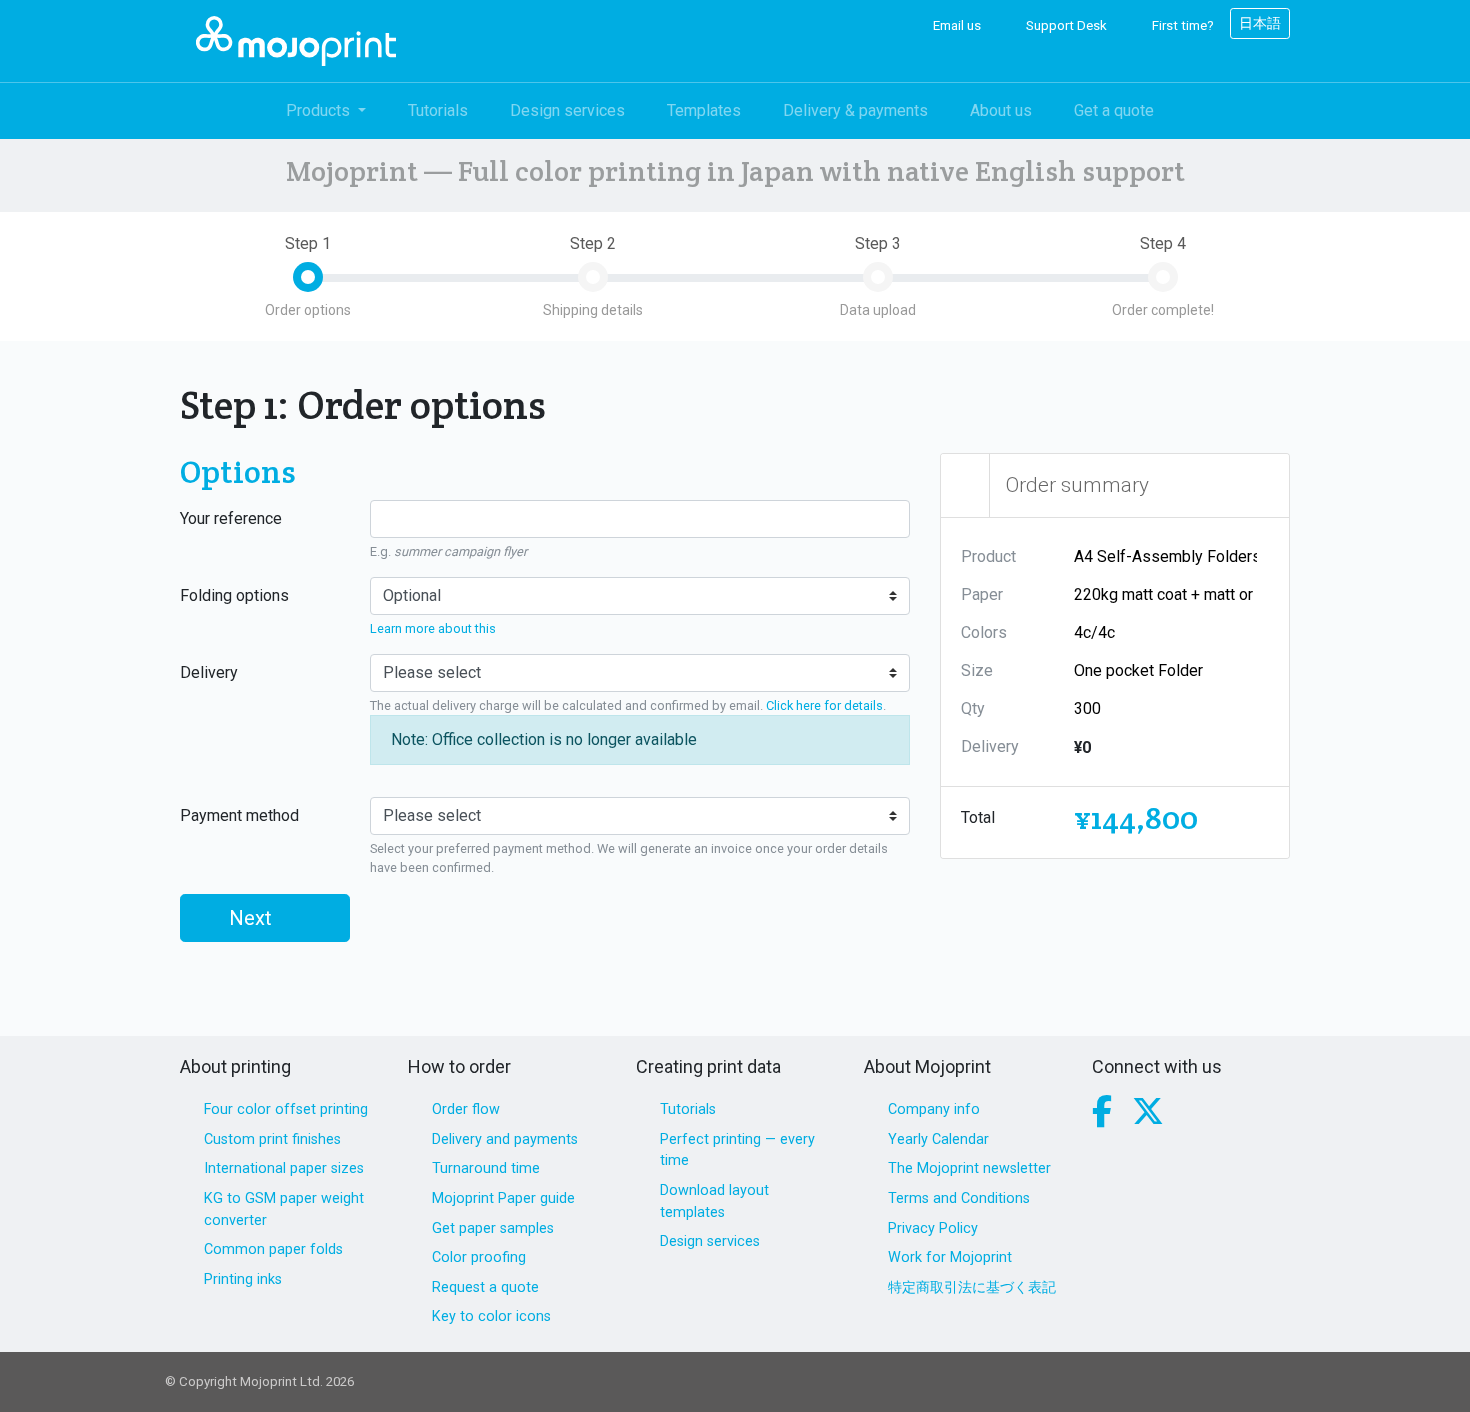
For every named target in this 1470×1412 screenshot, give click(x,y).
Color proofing (479, 1257)
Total (978, 817)
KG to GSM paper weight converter (284, 1209)
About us (1001, 110)
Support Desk (1065, 25)
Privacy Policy (933, 1228)
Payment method (239, 815)
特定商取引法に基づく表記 (972, 1287)
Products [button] (320, 110)
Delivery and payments (505, 1139)
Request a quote (485, 1287)
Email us (955, 25)
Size (977, 670)
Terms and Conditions (959, 1198)
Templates (704, 110)
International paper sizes (284, 1168)
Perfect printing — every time (737, 1150)
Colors (984, 632)
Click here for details (824, 705)
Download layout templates (714, 1201)
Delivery (209, 672)
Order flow (466, 1109)
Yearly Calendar (938, 1139)
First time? (1181, 25)
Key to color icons (491, 1316)
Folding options (234, 595)
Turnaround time (486, 1168)
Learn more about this (433, 628)
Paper (982, 594)
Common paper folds (273, 1249)
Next (253, 918)
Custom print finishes (272, 1139)
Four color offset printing (286, 1109)
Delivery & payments (855, 110)
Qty (973, 708)
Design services (567, 110)
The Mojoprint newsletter (969, 1168)
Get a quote (1114, 110)
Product (988, 556)
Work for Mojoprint (950, 1257)
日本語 (1260, 23)
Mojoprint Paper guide (503, 1198)
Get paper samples (493, 1228)
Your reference (231, 518)
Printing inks (243, 1279)
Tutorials (438, 110)
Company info (934, 1109)
